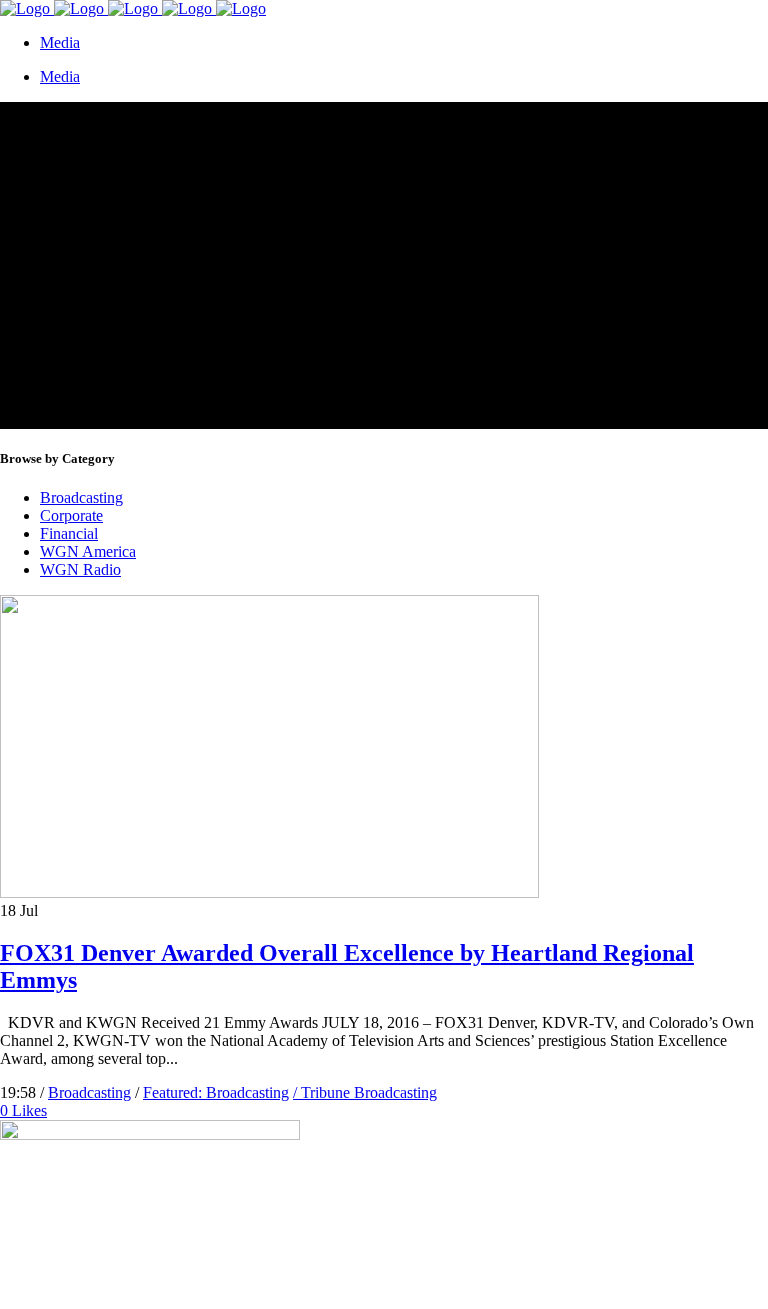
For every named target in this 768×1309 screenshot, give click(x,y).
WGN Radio (80, 569)
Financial (69, 533)
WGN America (88, 551)
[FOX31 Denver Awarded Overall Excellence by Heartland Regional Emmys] (269, 892)
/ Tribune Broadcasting (365, 1092)
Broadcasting (81, 497)
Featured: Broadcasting (216, 1092)
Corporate (71, 515)
